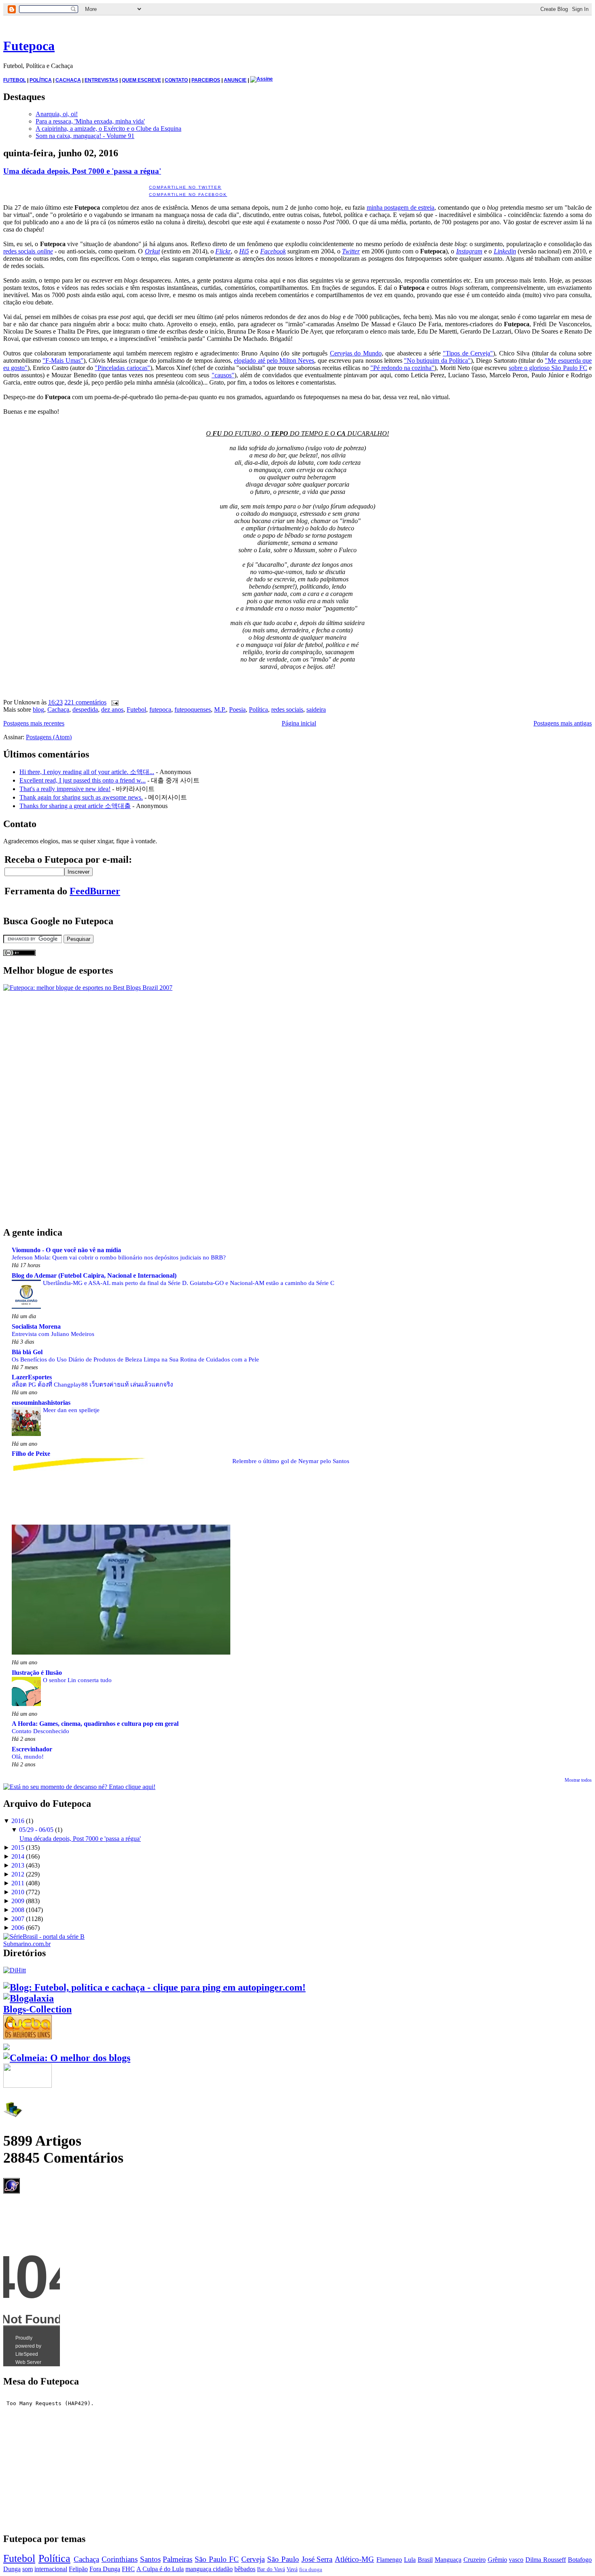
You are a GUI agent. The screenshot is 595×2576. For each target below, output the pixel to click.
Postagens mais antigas (563, 723)
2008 (18, 1910)
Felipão (78, 2569)
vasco (516, 2560)
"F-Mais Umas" (63, 361)
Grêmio (497, 2560)
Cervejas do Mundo (356, 353)
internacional (51, 2569)
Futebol (136, 709)
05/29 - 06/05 (36, 1830)
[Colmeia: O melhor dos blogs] (67, 2058)
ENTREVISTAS (101, 80)
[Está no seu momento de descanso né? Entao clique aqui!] (79, 1787)
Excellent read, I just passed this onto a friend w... (83, 780)
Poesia (237, 709)
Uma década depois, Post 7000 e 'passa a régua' (82, 171)
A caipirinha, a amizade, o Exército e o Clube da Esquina (108, 129)
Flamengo (389, 2560)
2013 (18, 1865)
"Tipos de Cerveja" (468, 353)
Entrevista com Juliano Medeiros (53, 1334)
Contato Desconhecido (40, 1731)
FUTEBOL (15, 80)
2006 (18, 1928)
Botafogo (580, 2560)
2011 (18, 1883)
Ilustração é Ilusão (37, 1673)
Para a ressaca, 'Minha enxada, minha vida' (90, 121)
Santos (150, 2559)
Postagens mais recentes (34, 723)
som (28, 2569)
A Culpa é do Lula (160, 2569)
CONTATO (176, 80)
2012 (18, 1874)
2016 (18, 1821)
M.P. (220, 709)
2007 (18, 1919)
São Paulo (283, 2559)
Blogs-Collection (37, 2009)
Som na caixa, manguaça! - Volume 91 (85, 136)
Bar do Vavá (271, 2569)
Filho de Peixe (31, 1454)
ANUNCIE (235, 80)
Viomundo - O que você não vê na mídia (66, 1250)
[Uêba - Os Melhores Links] (28, 2036)
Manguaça (448, 2560)
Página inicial (299, 723)
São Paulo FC (217, 2559)
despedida (85, 709)
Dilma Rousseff (546, 2560)
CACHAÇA (68, 80)
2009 (18, 1901)
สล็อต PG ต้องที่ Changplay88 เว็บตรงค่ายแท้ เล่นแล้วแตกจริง (92, 1384)
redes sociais (28, 251)
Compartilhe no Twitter (185, 187)
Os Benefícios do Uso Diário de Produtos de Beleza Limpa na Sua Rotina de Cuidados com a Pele (135, 1359)
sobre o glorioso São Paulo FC (548, 368)
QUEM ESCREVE (141, 80)
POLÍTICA (41, 80)
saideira (316, 709)
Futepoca (29, 46)
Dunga (12, 2569)
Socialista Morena (36, 1326)
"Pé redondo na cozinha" (403, 368)
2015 (18, 1847)
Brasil (425, 2560)
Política (258, 709)
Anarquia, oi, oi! (57, 114)
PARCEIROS (206, 80)
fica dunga (311, 2570)
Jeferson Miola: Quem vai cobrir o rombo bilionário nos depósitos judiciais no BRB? (119, 1257)
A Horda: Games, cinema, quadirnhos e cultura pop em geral (95, 1724)
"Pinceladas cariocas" (122, 368)
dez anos (112, 709)
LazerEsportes (32, 1377)
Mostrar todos (578, 1780)
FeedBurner (95, 891)
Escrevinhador (32, 1749)
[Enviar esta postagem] (113, 702)
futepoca (160, 709)
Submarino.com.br (27, 1944)
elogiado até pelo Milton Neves (274, 361)
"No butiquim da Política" (437, 361)
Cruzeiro (475, 2560)
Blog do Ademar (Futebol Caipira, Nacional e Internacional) (94, 1275)
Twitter (351, 251)
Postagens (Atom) (49, 737)
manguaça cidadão (209, 2569)
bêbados (245, 2569)
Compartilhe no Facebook (188, 195)
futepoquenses (193, 709)
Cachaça (58, 709)
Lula (410, 2560)
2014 (18, 1856)
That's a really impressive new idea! (65, 789)
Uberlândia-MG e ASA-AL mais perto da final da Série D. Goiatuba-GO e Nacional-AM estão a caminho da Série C (189, 1283)
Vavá (292, 2569)
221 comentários (85, 702)
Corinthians (120, 2559)
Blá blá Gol (27, 1352)
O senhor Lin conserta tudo (77, 1680)
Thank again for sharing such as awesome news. (81, 797)
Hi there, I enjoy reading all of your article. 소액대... (87, 772)
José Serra (317, 2559)
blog (38, 709)
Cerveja (253, 2559)
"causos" (223, 375)
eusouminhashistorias (41, 1403)
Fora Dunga (105, 2569)
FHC (128, 2569)
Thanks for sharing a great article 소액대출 (75, 806)
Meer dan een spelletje (71, 1410)
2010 (18, 1892)
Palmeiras (177, 2559)
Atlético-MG (354, 2559)
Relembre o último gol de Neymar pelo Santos (291, 1461)
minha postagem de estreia (401, 207)
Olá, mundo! (28, 1756)
